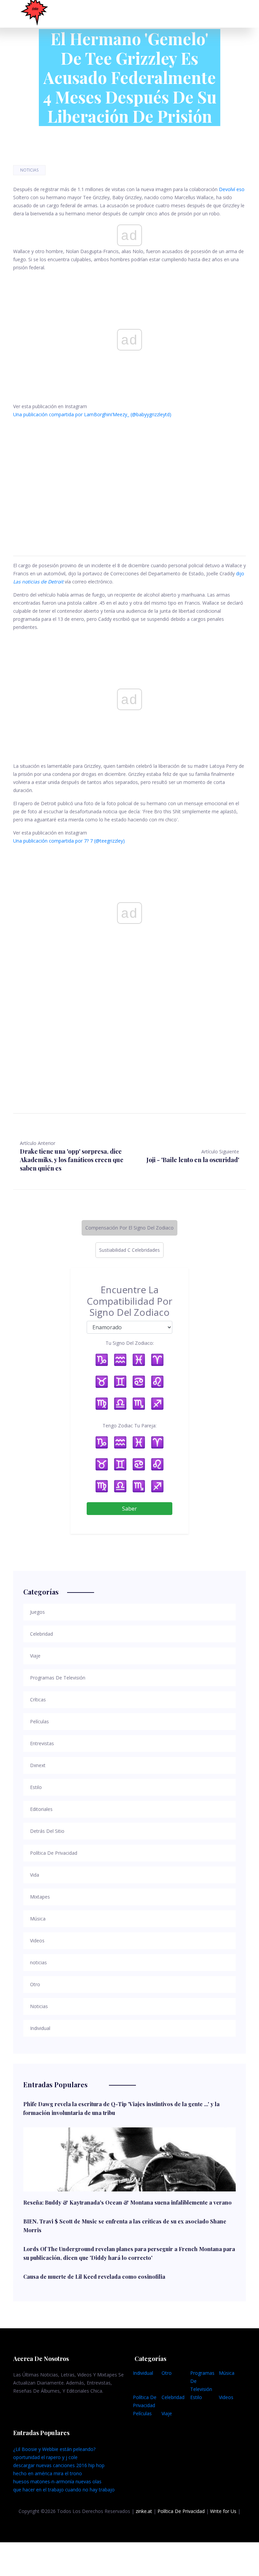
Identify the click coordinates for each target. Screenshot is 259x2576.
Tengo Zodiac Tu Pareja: (129, 1426)
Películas (142, 2413)
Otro (167, 2373)
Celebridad (173, 2397)
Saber (129, 1509)
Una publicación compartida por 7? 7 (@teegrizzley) (69, 841)
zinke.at (144, 2511)
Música (227, 2373)
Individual (143, 2373)
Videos (226, 2397)
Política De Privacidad (181, 2511)
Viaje (167, 2413)
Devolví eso (232, 189)
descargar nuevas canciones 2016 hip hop (59, 2465)
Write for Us (223, 2511)
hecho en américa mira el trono (48, 2473)
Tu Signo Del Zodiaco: (130, 1343)
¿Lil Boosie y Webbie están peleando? (54, 2449)
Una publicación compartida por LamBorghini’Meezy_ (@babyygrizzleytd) (92, 414)
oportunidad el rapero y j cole (45, 2457)
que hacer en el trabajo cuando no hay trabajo (64, 2490)
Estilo (196, 2397)
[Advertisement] (129, 479)
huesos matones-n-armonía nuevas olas (57, 2481)
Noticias (29, 170)
